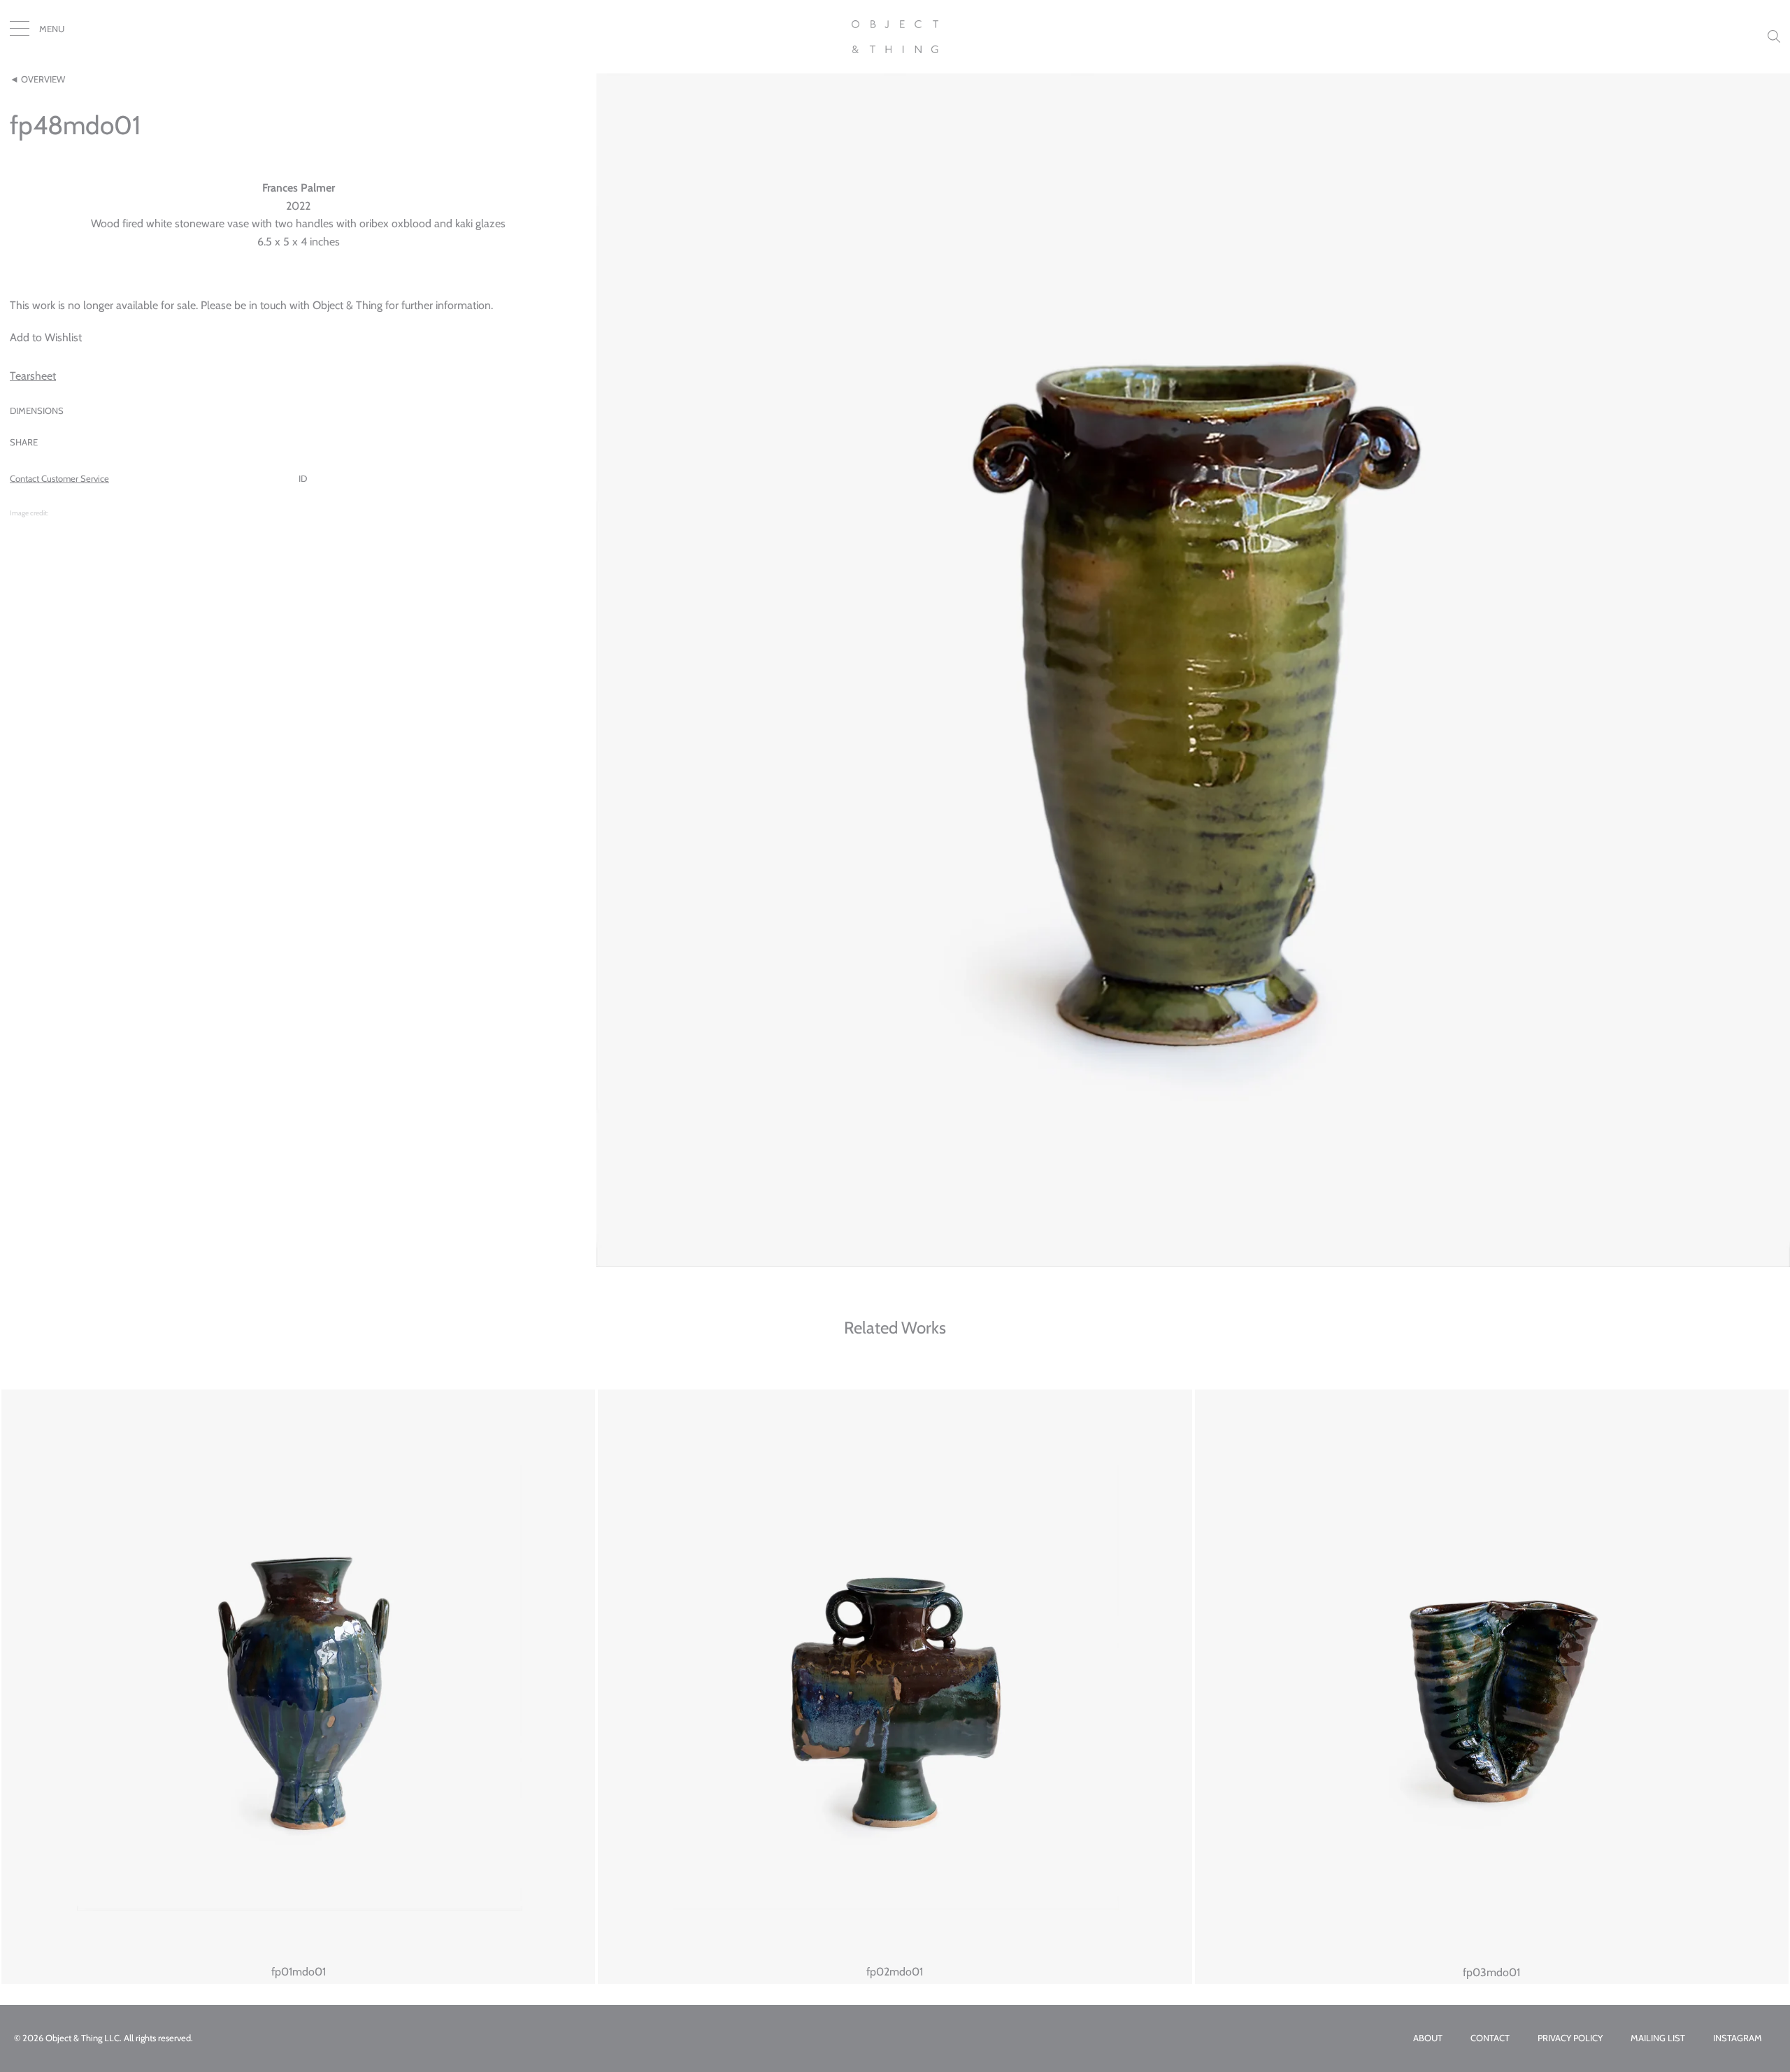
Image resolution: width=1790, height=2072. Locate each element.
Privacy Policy (1570, 2038)
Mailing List (1658, 2038)
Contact (1490, 2038)
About (1428, 2038)
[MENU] (20, 31)
